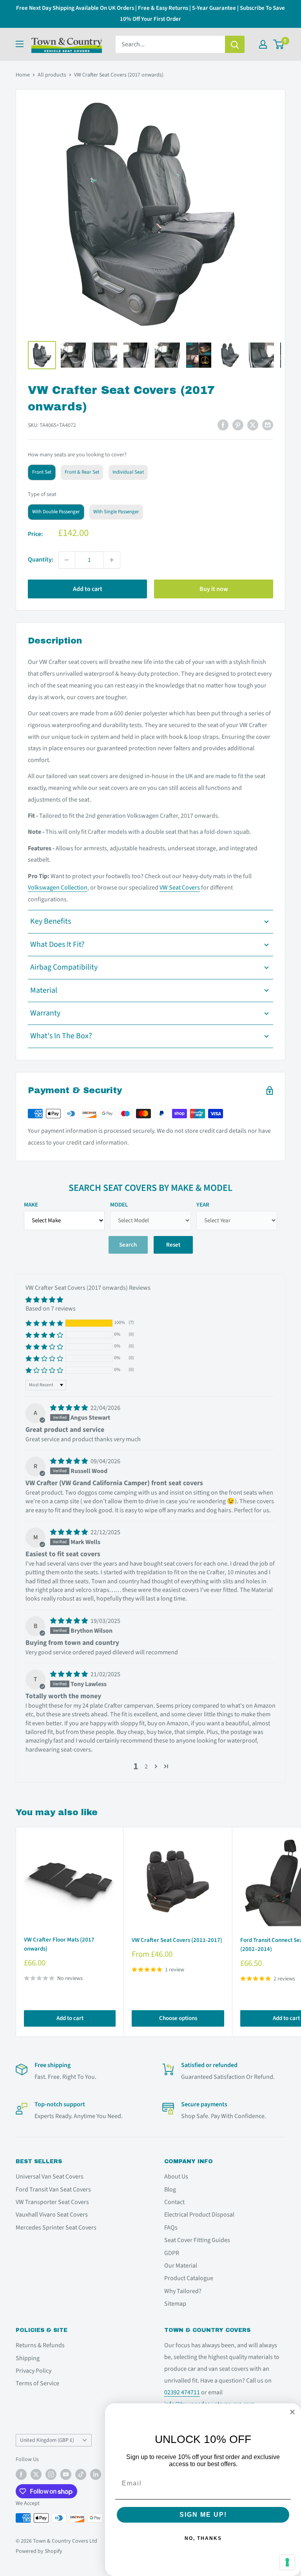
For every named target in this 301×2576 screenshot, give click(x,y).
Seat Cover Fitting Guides (197, 2240)
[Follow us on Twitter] (36, 2474)
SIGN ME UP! (203, 2515)
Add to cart (88, 589)
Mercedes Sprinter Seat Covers (56, 2228)
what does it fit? (57, 944)
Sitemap (175, 2304)
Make (31, 1205)
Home (23, 75)
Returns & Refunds (40, 2345)
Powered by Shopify (39, 2551)
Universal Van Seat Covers (50, 2177)
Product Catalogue (189, 2278)
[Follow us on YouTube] (66, 2474)
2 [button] (146, 1767)
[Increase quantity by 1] (112, 560)
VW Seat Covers (180, 888)
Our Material (181, 2266)
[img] (70, 1408)
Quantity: (41, 560)
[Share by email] (268, 425)
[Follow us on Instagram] (51, 2474)
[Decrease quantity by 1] (67, 560)
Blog (170, 2190)
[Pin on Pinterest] (238, 425)
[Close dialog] (292, 2412)
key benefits (51, 921)
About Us (176, 2177)
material (44, 990)
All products (52, 75)
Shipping (28, 2358)
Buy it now (214, 589)
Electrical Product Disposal (199, 2215)
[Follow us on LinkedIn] (96, 2474)
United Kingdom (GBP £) (47, 2440)
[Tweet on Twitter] (253, 425)
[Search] (235, 44)
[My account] (263, 44)
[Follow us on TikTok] (81, 2474)
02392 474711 (182, 2392)
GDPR (172, 2253)
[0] (279, 44)
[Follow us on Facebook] (21, 2474)
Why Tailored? (183, 2291)
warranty (45, 1013)
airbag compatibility (64, 967)
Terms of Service (37, 2383)
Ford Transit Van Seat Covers (53, 2190)
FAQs (171, 2228)
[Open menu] (20, 44)
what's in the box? (61, 1036)
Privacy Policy (34, 2371)
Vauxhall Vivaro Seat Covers (52, 2215)
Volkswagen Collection (58, 888)
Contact (174, 2202)
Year (203, 1205)
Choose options (178, 2018)
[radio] (42, 472)
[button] (44, 1323)
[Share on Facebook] (223, 425)
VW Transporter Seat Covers (52, 2202)
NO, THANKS (203, 2538)
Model (119, 1205)
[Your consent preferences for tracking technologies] (287, 2562)
